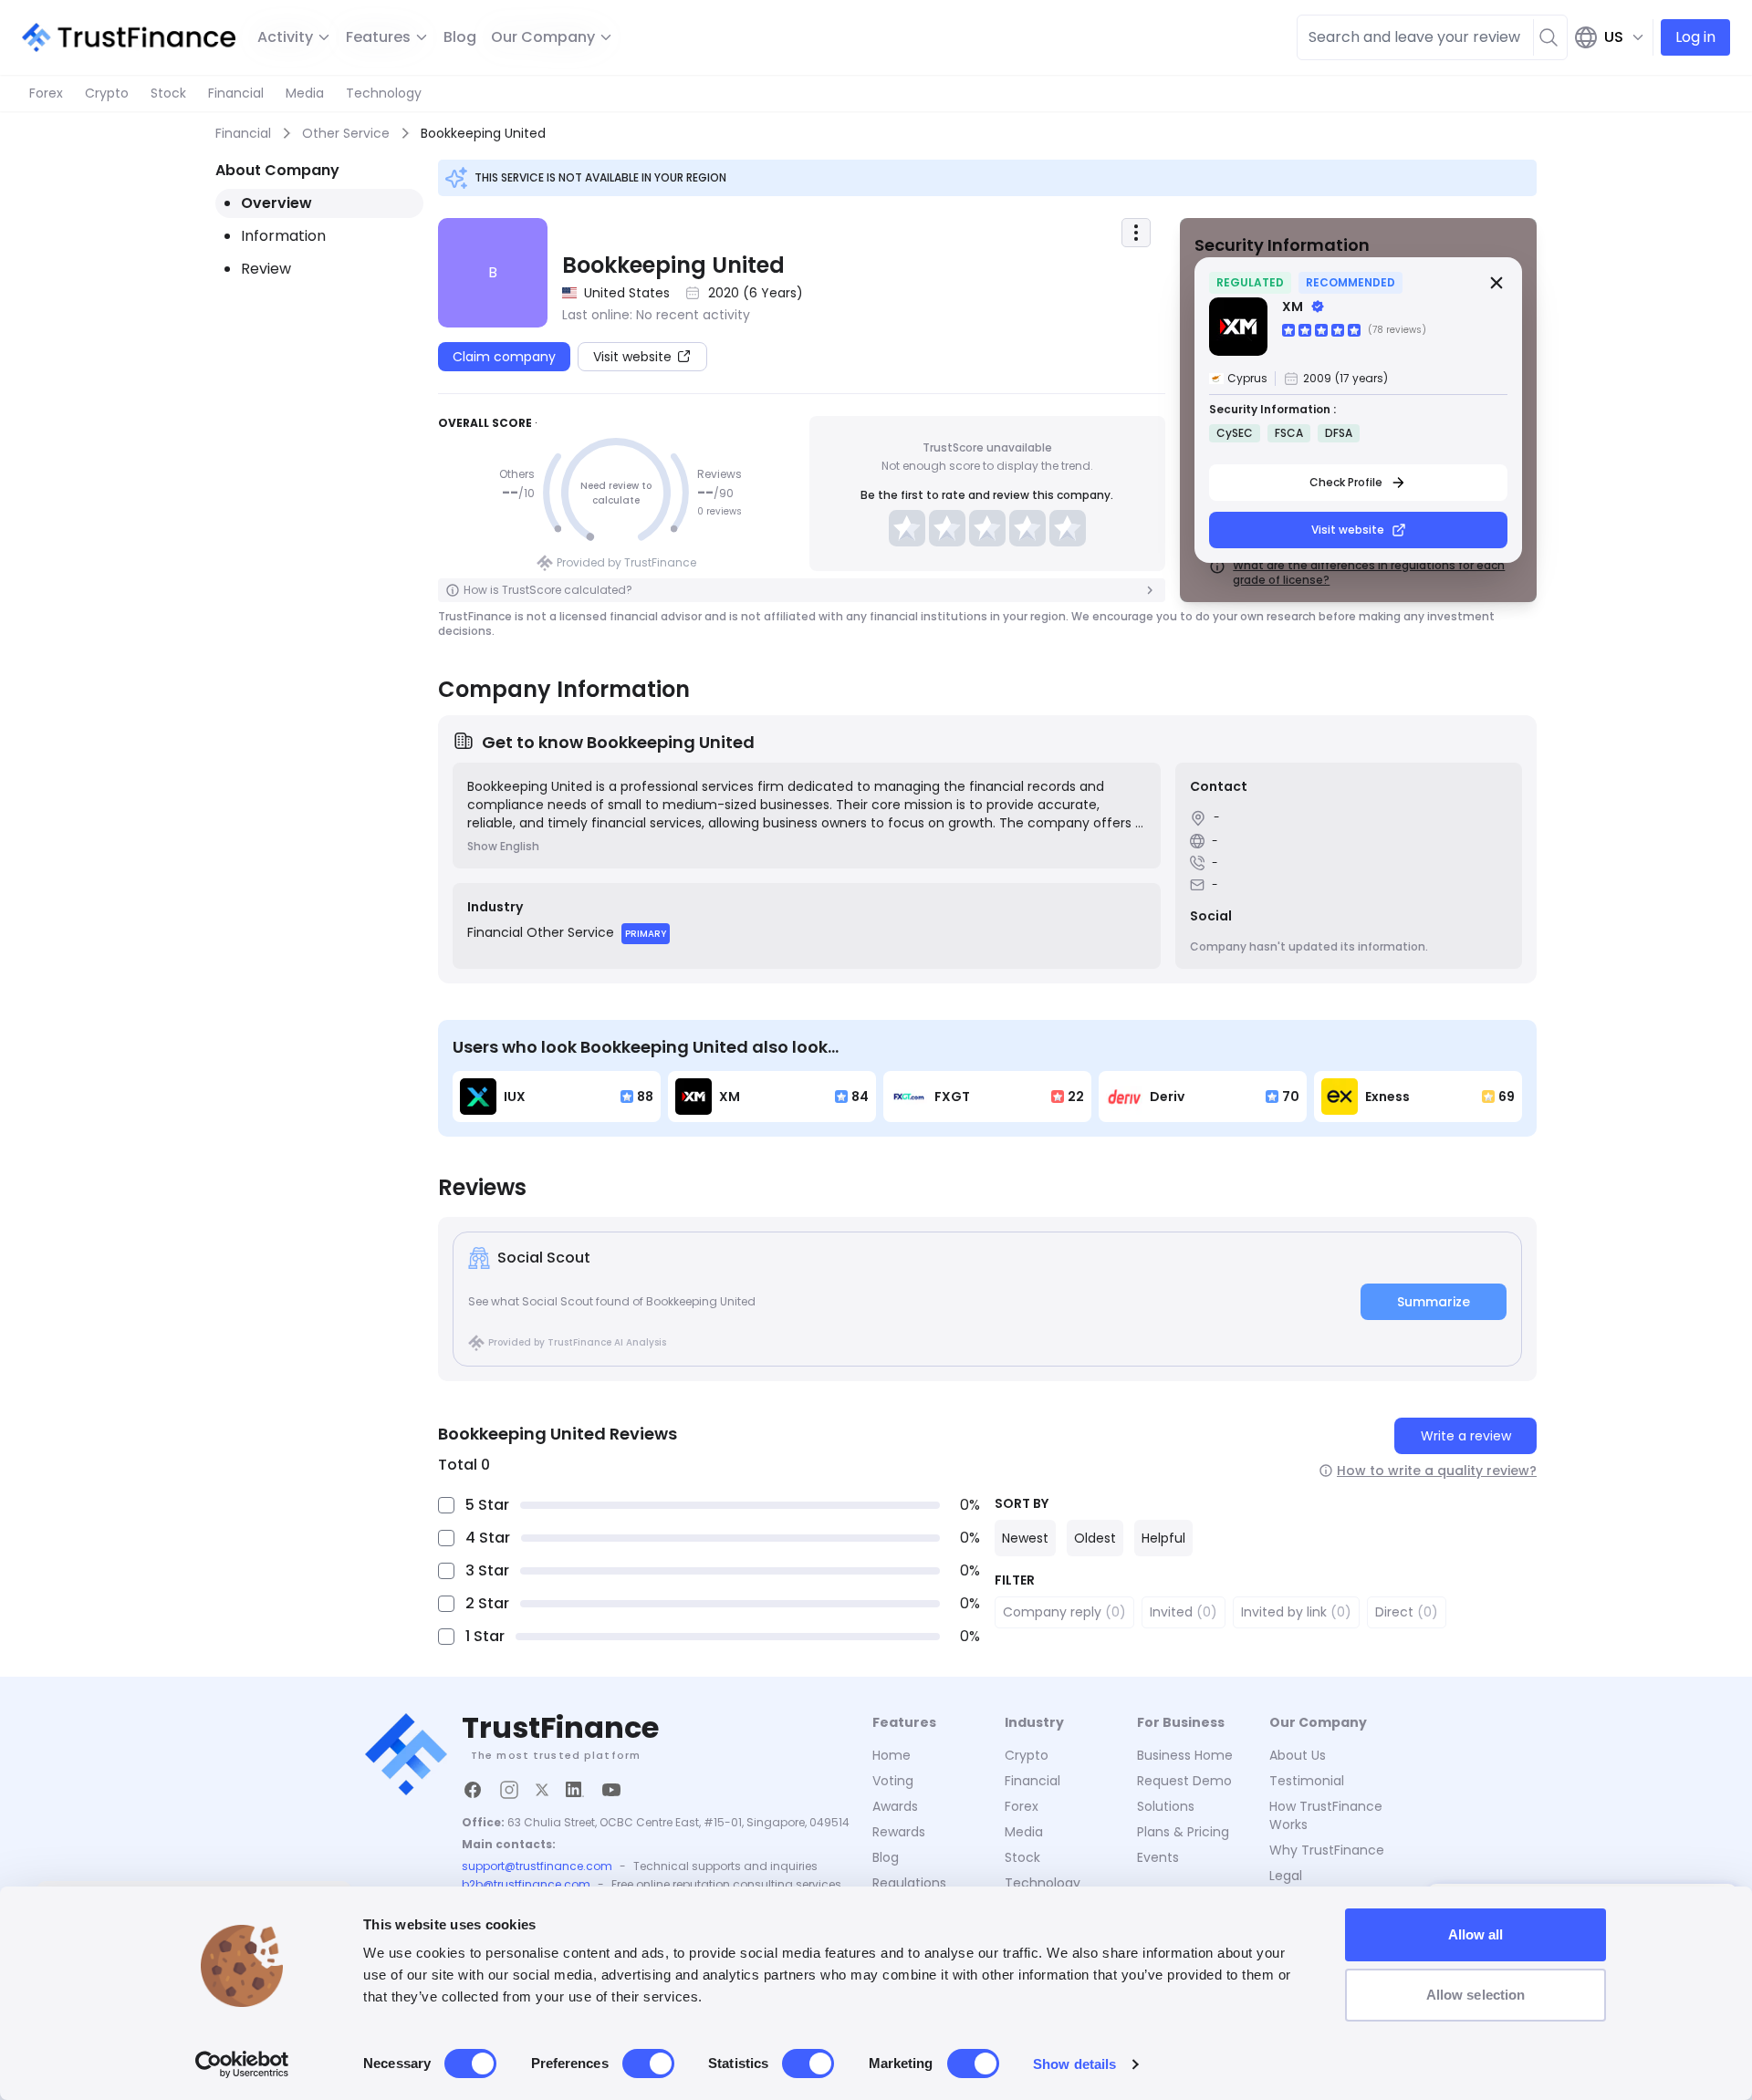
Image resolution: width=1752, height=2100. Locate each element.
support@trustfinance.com (537, 1866)
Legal (1286, 1876)
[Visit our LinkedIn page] (575, 1790)
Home (892, 1755)
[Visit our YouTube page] (611, 1790)
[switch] (648, 2064)
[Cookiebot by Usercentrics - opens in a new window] (242, 2064)
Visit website (1348, 530)
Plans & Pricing (1183, 1832)
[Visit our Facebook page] (473, 1790)
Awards (895, 1806)
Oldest (1095, 1538)
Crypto (107, 93)
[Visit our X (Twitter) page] (542, 1790)
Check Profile (1346, 482)
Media (305, 93)
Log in (1695, 37)
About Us (1298, 1755)
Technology (384, 93)
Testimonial (1307, 1781)
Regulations (909, 1883)
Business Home (1185, 1755)
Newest (1025, 1538)
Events (1158, 1857)
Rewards (899, 1832)
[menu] (1136, 233)
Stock (168, 93)
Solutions (1166, 1806)
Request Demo (1184, 1781)
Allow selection (1476, 1995)
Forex (46, 93)
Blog (460, 37)
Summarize (1434, 1302)
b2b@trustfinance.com (526, 1885)
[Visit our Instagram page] (509, 1790)
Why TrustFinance (1327, 1850)
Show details (1074, 2064)
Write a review (1466, 1436)
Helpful (1163, 1538)
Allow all (1476, 1934)
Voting (893, 1781)
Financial (236, 93)
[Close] (1496, 283)
